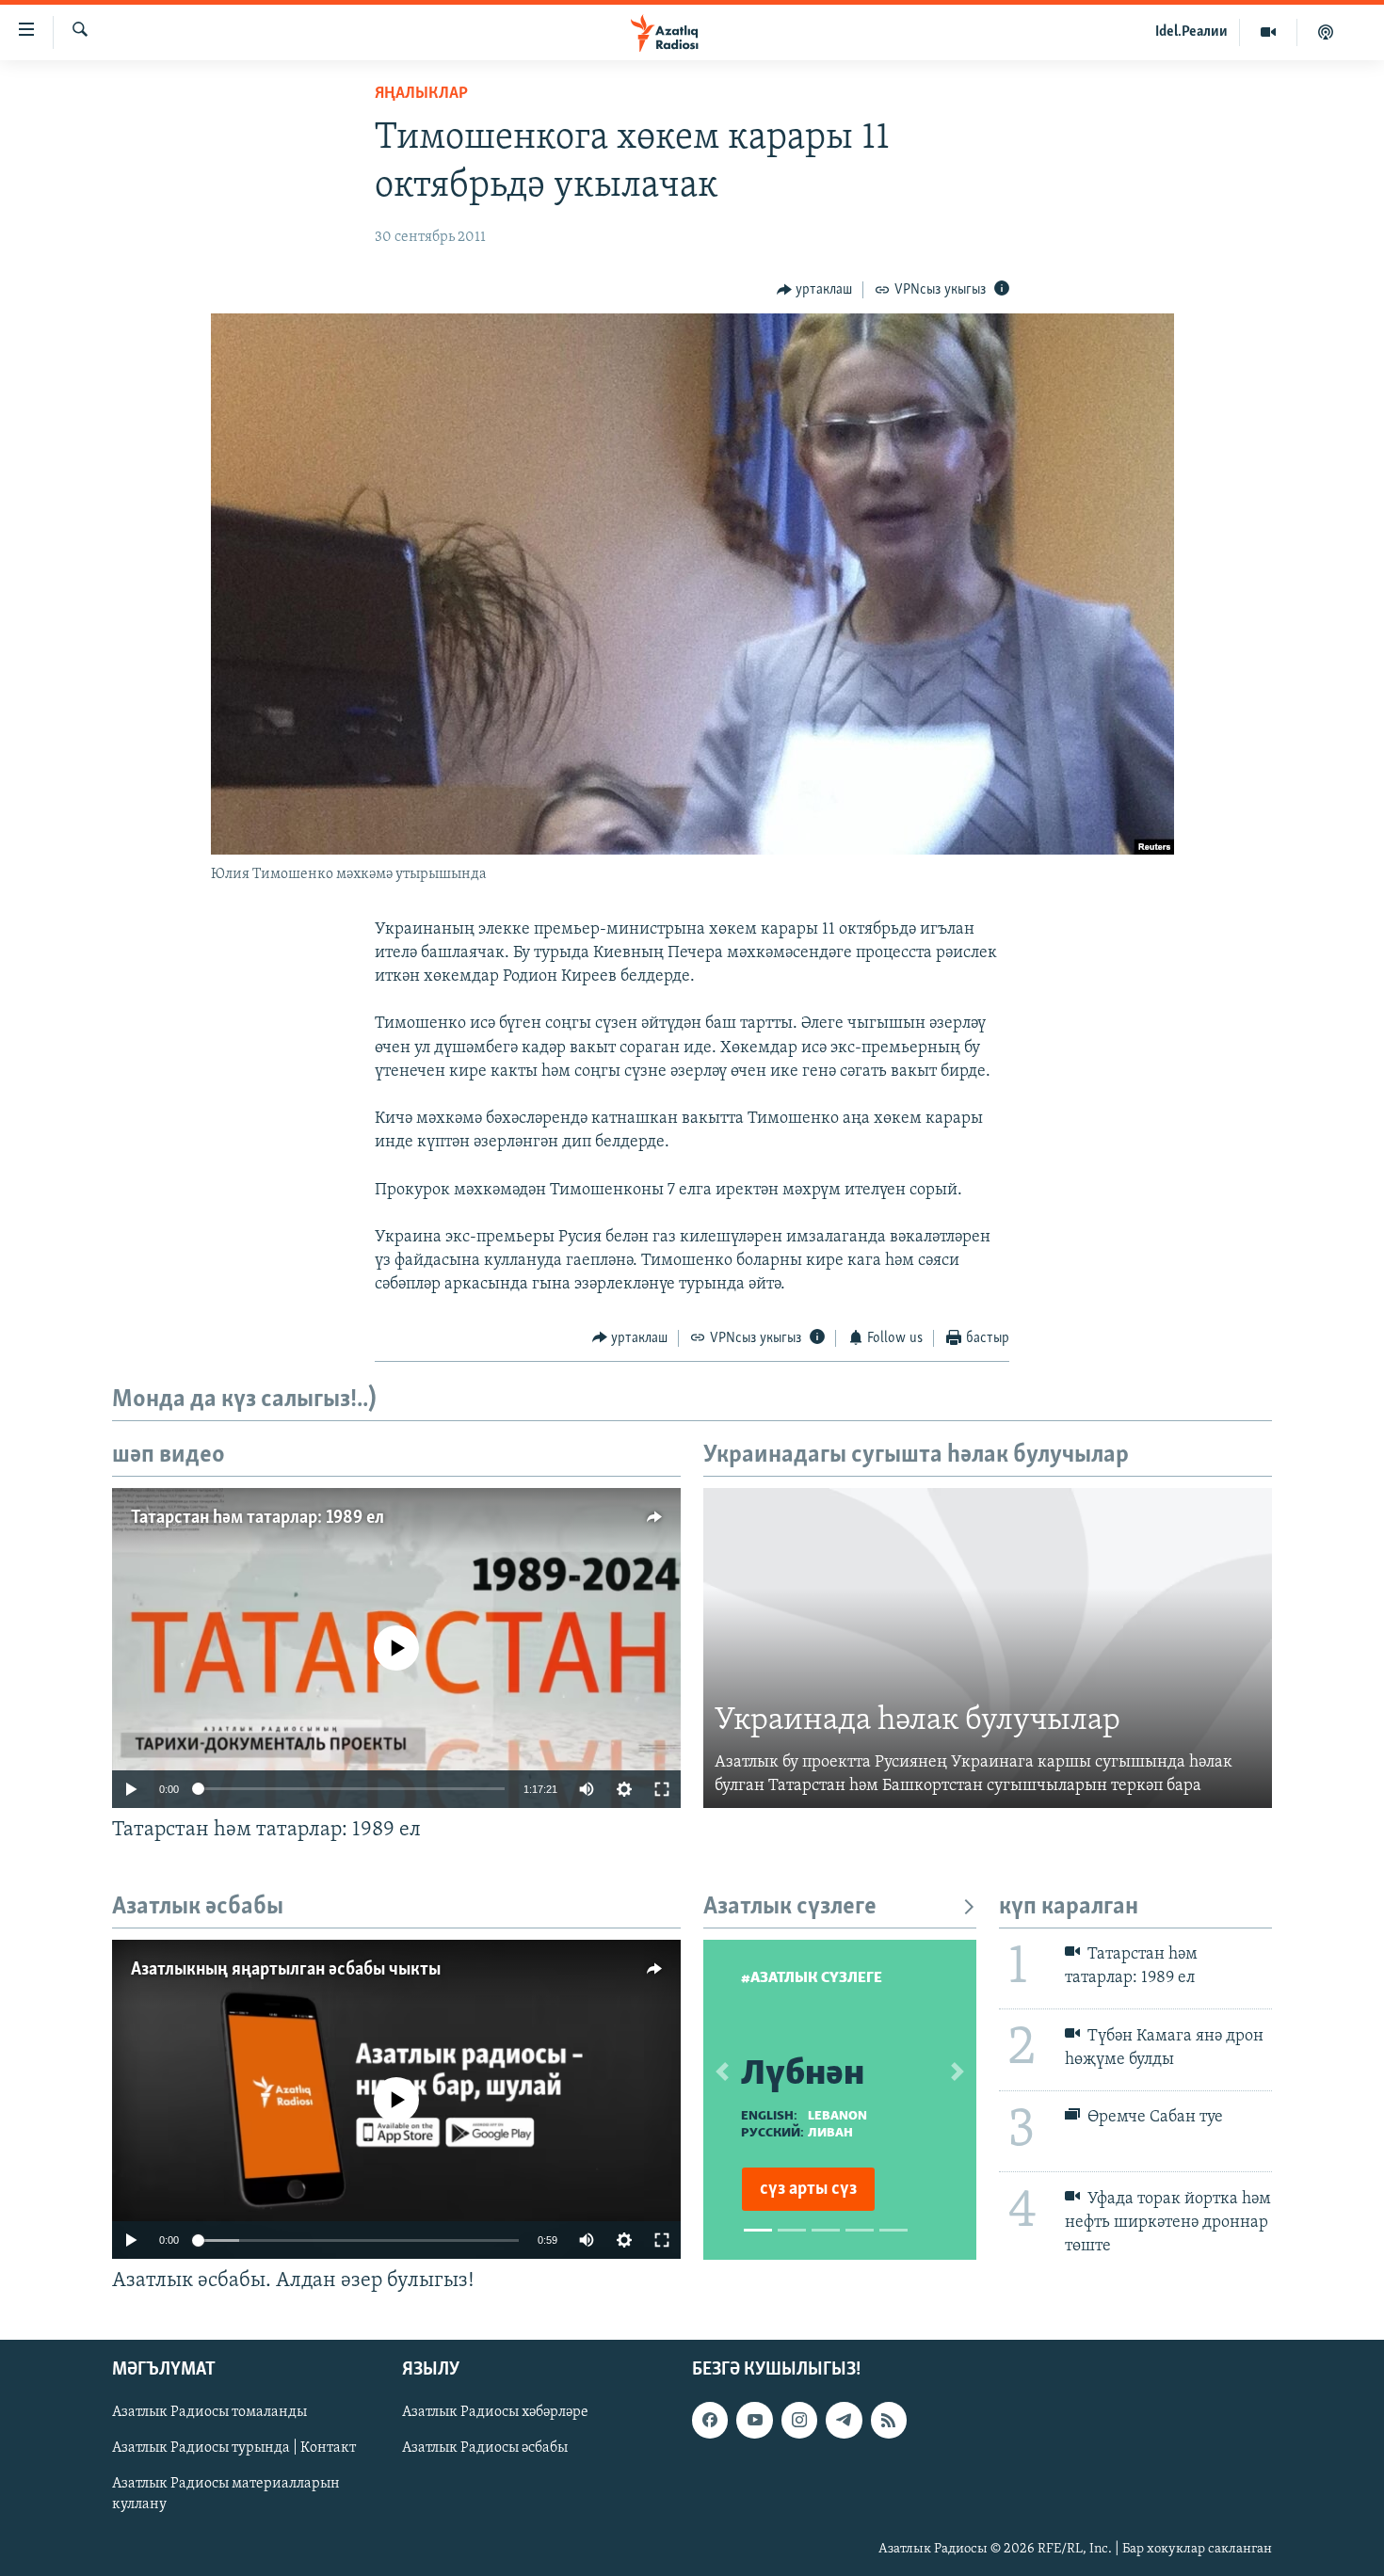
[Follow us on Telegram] (844, 2420)
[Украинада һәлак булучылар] (988, 1648)
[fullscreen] (662, 1789)
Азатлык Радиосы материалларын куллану (226, 2494)
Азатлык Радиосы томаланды (209, 2412)
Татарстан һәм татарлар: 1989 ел (257, 1518)
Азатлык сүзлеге (790, 1907)
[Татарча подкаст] (1326, 32)
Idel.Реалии (1191, 32)
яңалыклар (421, 94)
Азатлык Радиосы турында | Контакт (234, 2448)
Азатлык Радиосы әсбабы (485, 2448)
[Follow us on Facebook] (710, 2420)
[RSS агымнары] (889, 2420)
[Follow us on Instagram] (799, 2420)
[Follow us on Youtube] (754, 2420)
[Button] (815, 290)
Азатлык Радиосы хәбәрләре (495, 2412)
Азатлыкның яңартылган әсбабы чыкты (286, 1970)
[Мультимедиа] (1269, 32)
